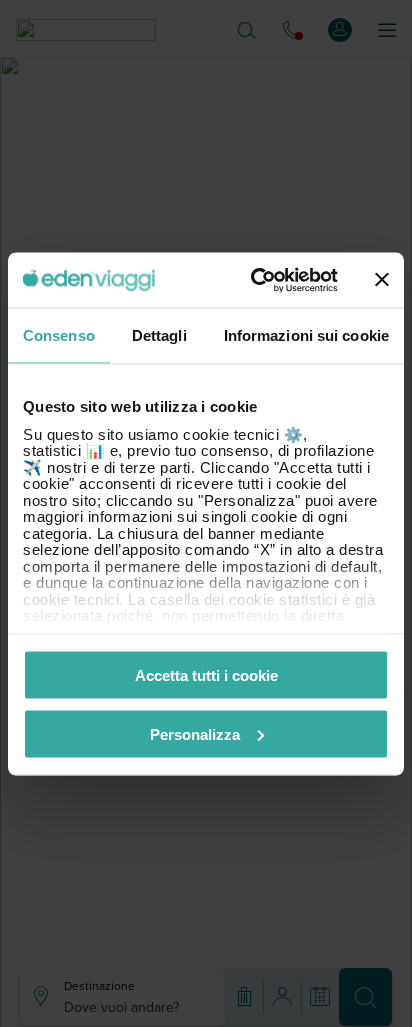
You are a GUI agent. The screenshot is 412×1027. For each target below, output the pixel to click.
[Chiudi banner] (382, 280)
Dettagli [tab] (159, 335)
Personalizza (195, 733)
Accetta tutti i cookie (206, 675)
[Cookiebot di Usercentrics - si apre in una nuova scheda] (255, 280)
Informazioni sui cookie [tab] (306, 335)
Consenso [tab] (59, 335)
